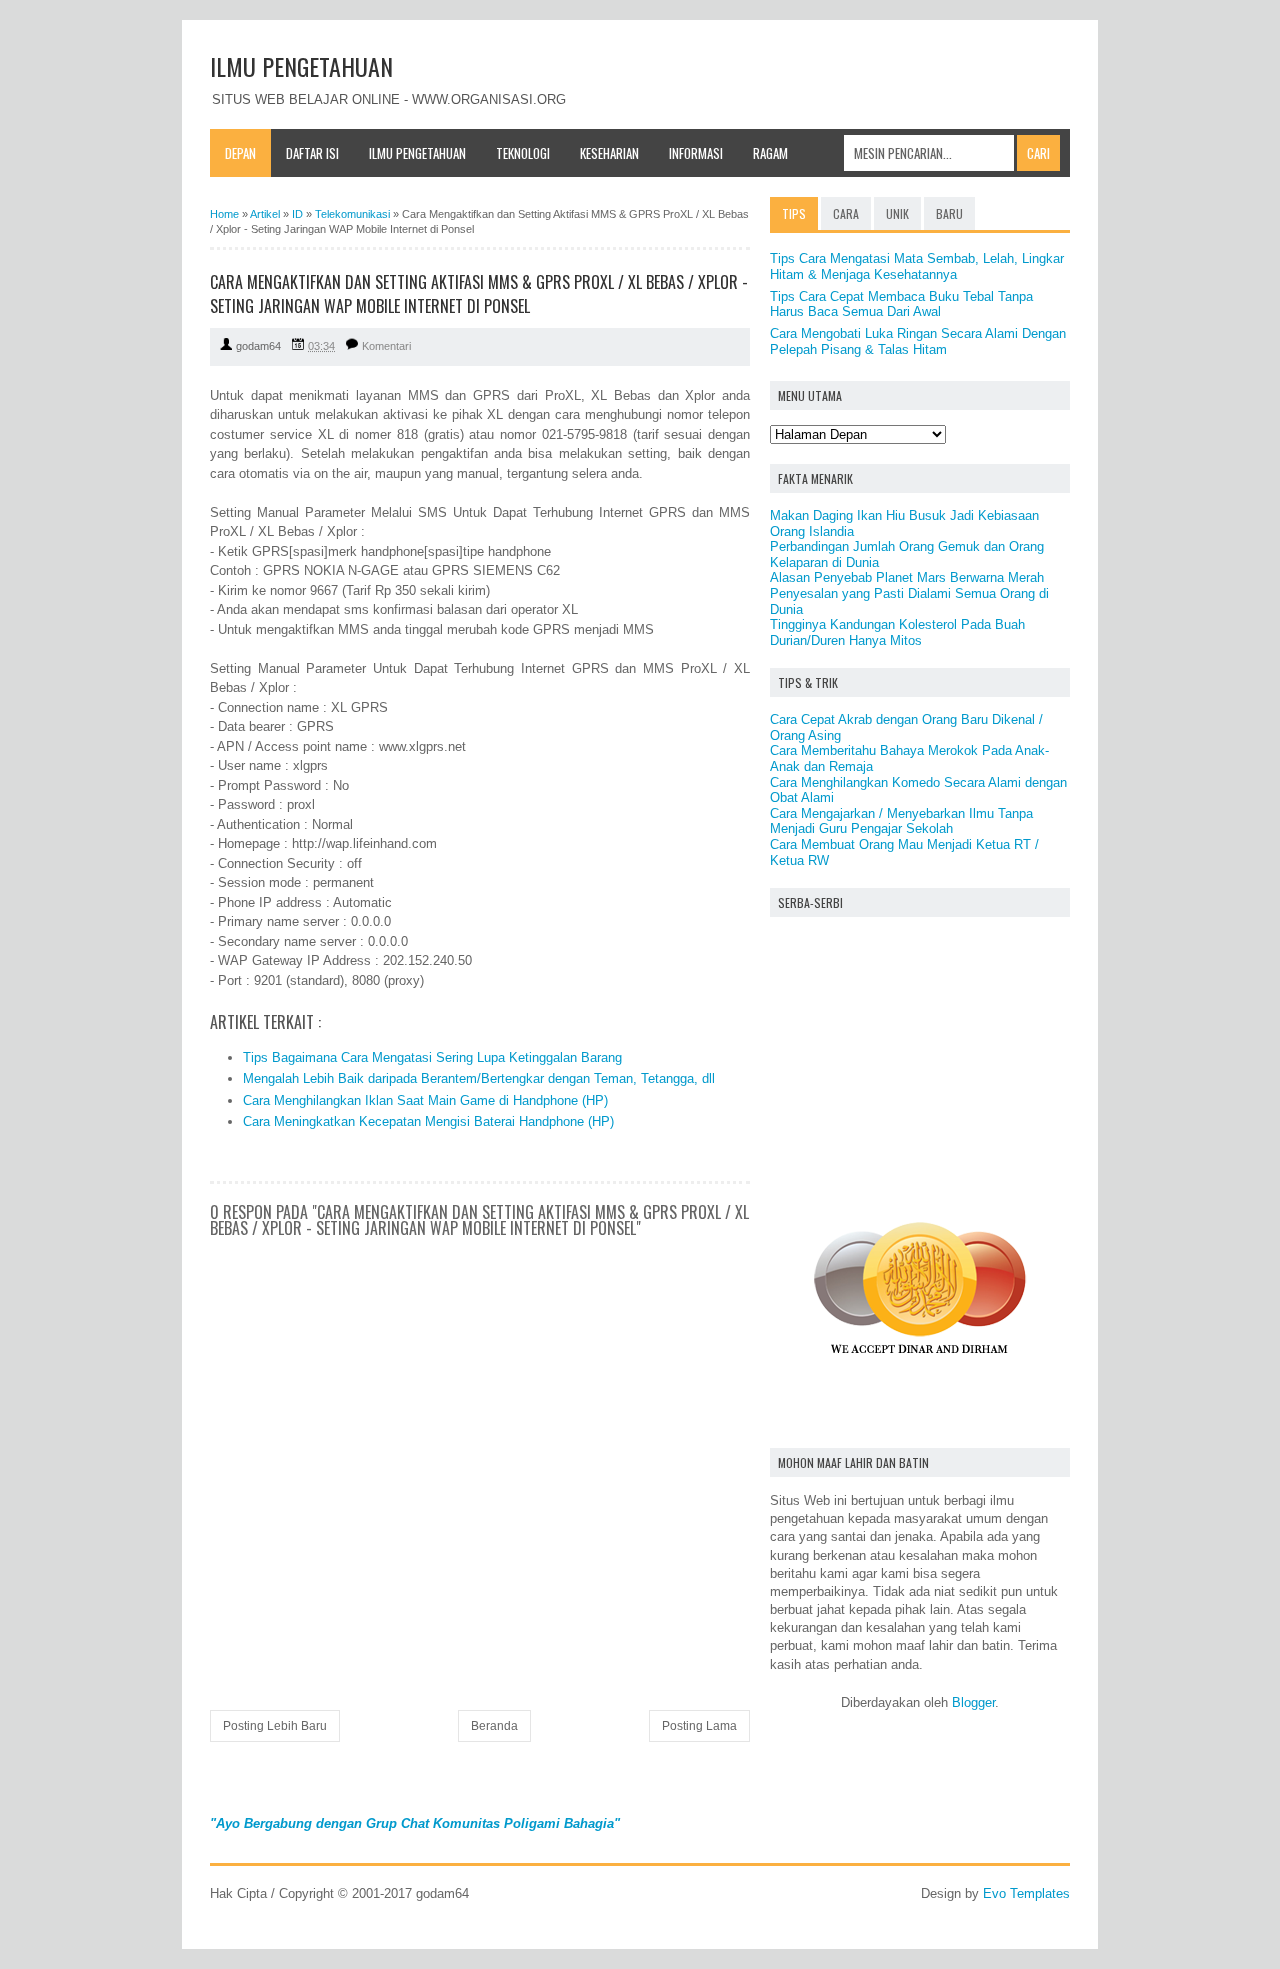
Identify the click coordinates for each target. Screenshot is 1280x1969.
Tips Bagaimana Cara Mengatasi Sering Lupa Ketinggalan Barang (432, 1057)
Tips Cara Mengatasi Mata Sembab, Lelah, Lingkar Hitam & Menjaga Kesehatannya (917, 266)
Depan (240, 153)
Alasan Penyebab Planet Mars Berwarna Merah (907, 577)
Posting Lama (699, 1726)
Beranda (494, 1726)
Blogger (973, 1702)
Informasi (696, 153)
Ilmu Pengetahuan (417, 153)
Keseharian (609, 153)
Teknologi (523, 153)
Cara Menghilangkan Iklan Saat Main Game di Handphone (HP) (425, 1100)
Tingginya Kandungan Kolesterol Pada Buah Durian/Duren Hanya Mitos (897, 632)
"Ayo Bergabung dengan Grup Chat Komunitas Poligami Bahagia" (415, 1823)
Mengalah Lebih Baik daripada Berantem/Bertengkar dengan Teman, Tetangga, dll (479, 1078)
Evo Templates (1026, 1893)
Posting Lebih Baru (275, 1726)
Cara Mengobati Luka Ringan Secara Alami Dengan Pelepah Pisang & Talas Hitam (918, 341)
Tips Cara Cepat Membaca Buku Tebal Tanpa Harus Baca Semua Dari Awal (901, 304)
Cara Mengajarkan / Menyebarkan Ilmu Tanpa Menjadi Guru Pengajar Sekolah (901, 821)
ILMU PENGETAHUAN (301, 66)
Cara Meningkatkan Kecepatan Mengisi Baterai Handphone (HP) (428, 1121)
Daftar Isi (312, 153)
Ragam (770, 153)
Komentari (386, 346)
